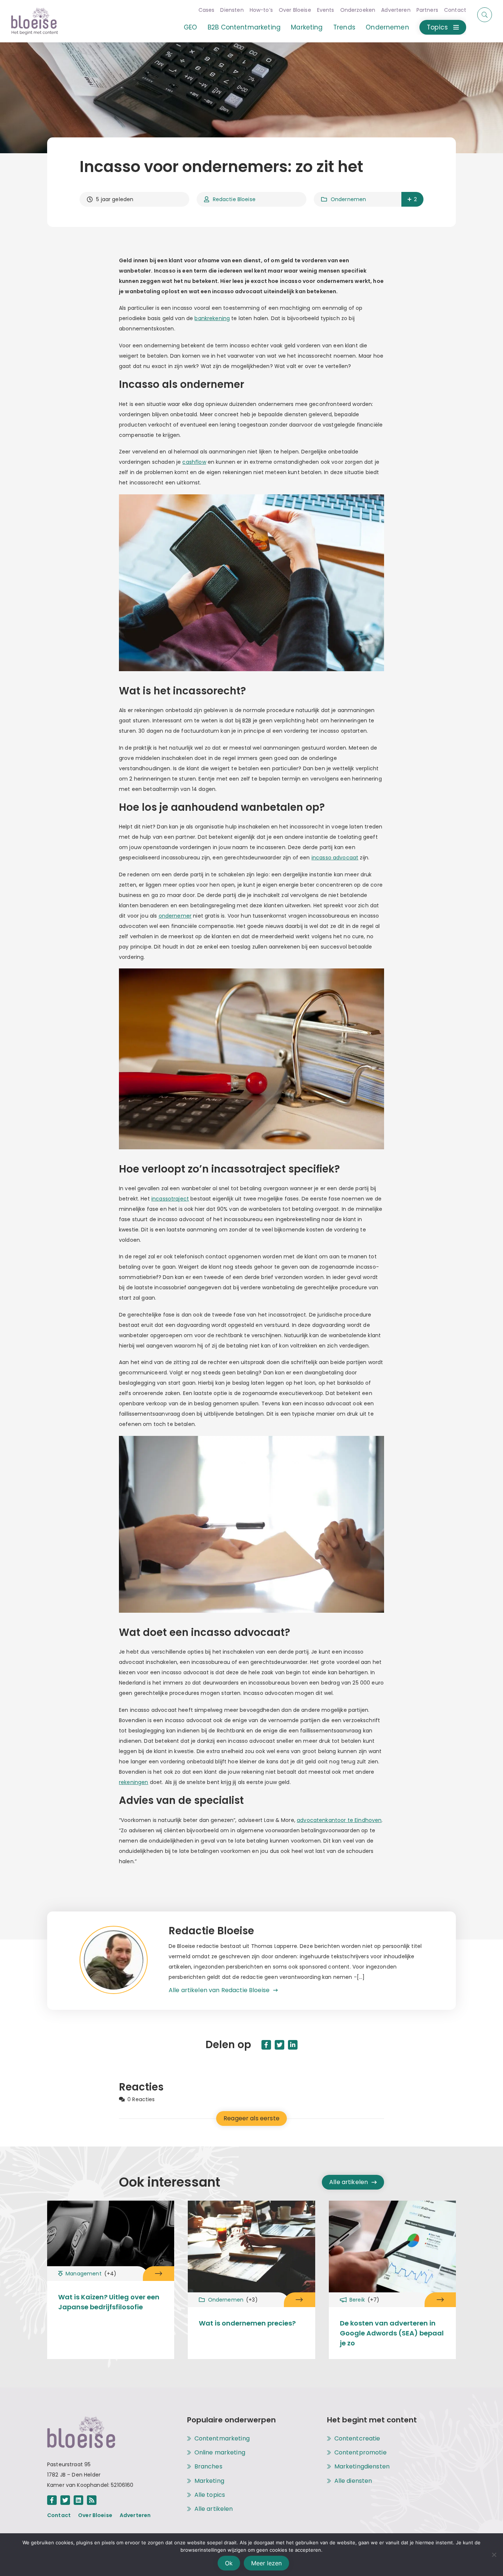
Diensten (232, 10)
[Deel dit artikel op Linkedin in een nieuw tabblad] (293, 2045)
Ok (229, 2563)
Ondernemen (387, 27)
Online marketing (220, 2453)
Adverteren (396, 10)
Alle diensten (353, 2481)
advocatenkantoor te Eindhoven (339, 1820)
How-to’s (261, 10)
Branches (208, 2467)
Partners (427, 10)
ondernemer (175, 916)
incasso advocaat (335, 858)
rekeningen (134, 1782)
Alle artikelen (349, 2182)
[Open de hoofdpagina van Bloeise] (35, 21)
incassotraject (170, 1199)
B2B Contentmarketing (244, 27)
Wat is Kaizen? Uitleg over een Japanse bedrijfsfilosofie (109, 2302)
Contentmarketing (222, 2439)
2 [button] (415, 199)
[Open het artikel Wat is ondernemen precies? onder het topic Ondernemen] (300, 2300)
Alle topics (210, 2495)
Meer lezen (266, 2563)
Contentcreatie (357, 2439)
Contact (455, 10)
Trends (344, 27)
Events (326, 10)
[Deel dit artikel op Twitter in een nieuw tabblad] (279, 2045)
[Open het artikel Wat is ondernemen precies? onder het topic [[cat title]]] (251, 2248)
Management (91, 2274)
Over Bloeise (295, 10)
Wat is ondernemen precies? (247, 2323)
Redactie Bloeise (234, 199)
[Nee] (494, 2555)
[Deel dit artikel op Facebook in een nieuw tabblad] (266, 2045)
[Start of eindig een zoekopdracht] (485, 15)
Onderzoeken (358, 10)
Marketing (307, 27)
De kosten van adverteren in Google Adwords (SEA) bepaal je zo (392, 2333)
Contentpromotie (360, 2453)
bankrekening (212, 318)
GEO (190, 27)
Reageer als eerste (251, 2118)
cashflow (194, 462)
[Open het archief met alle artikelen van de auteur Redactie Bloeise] (124, 1961)
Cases (207, 10)
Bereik (365, 2300)
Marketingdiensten (362, 2467)
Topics (437, 27)
